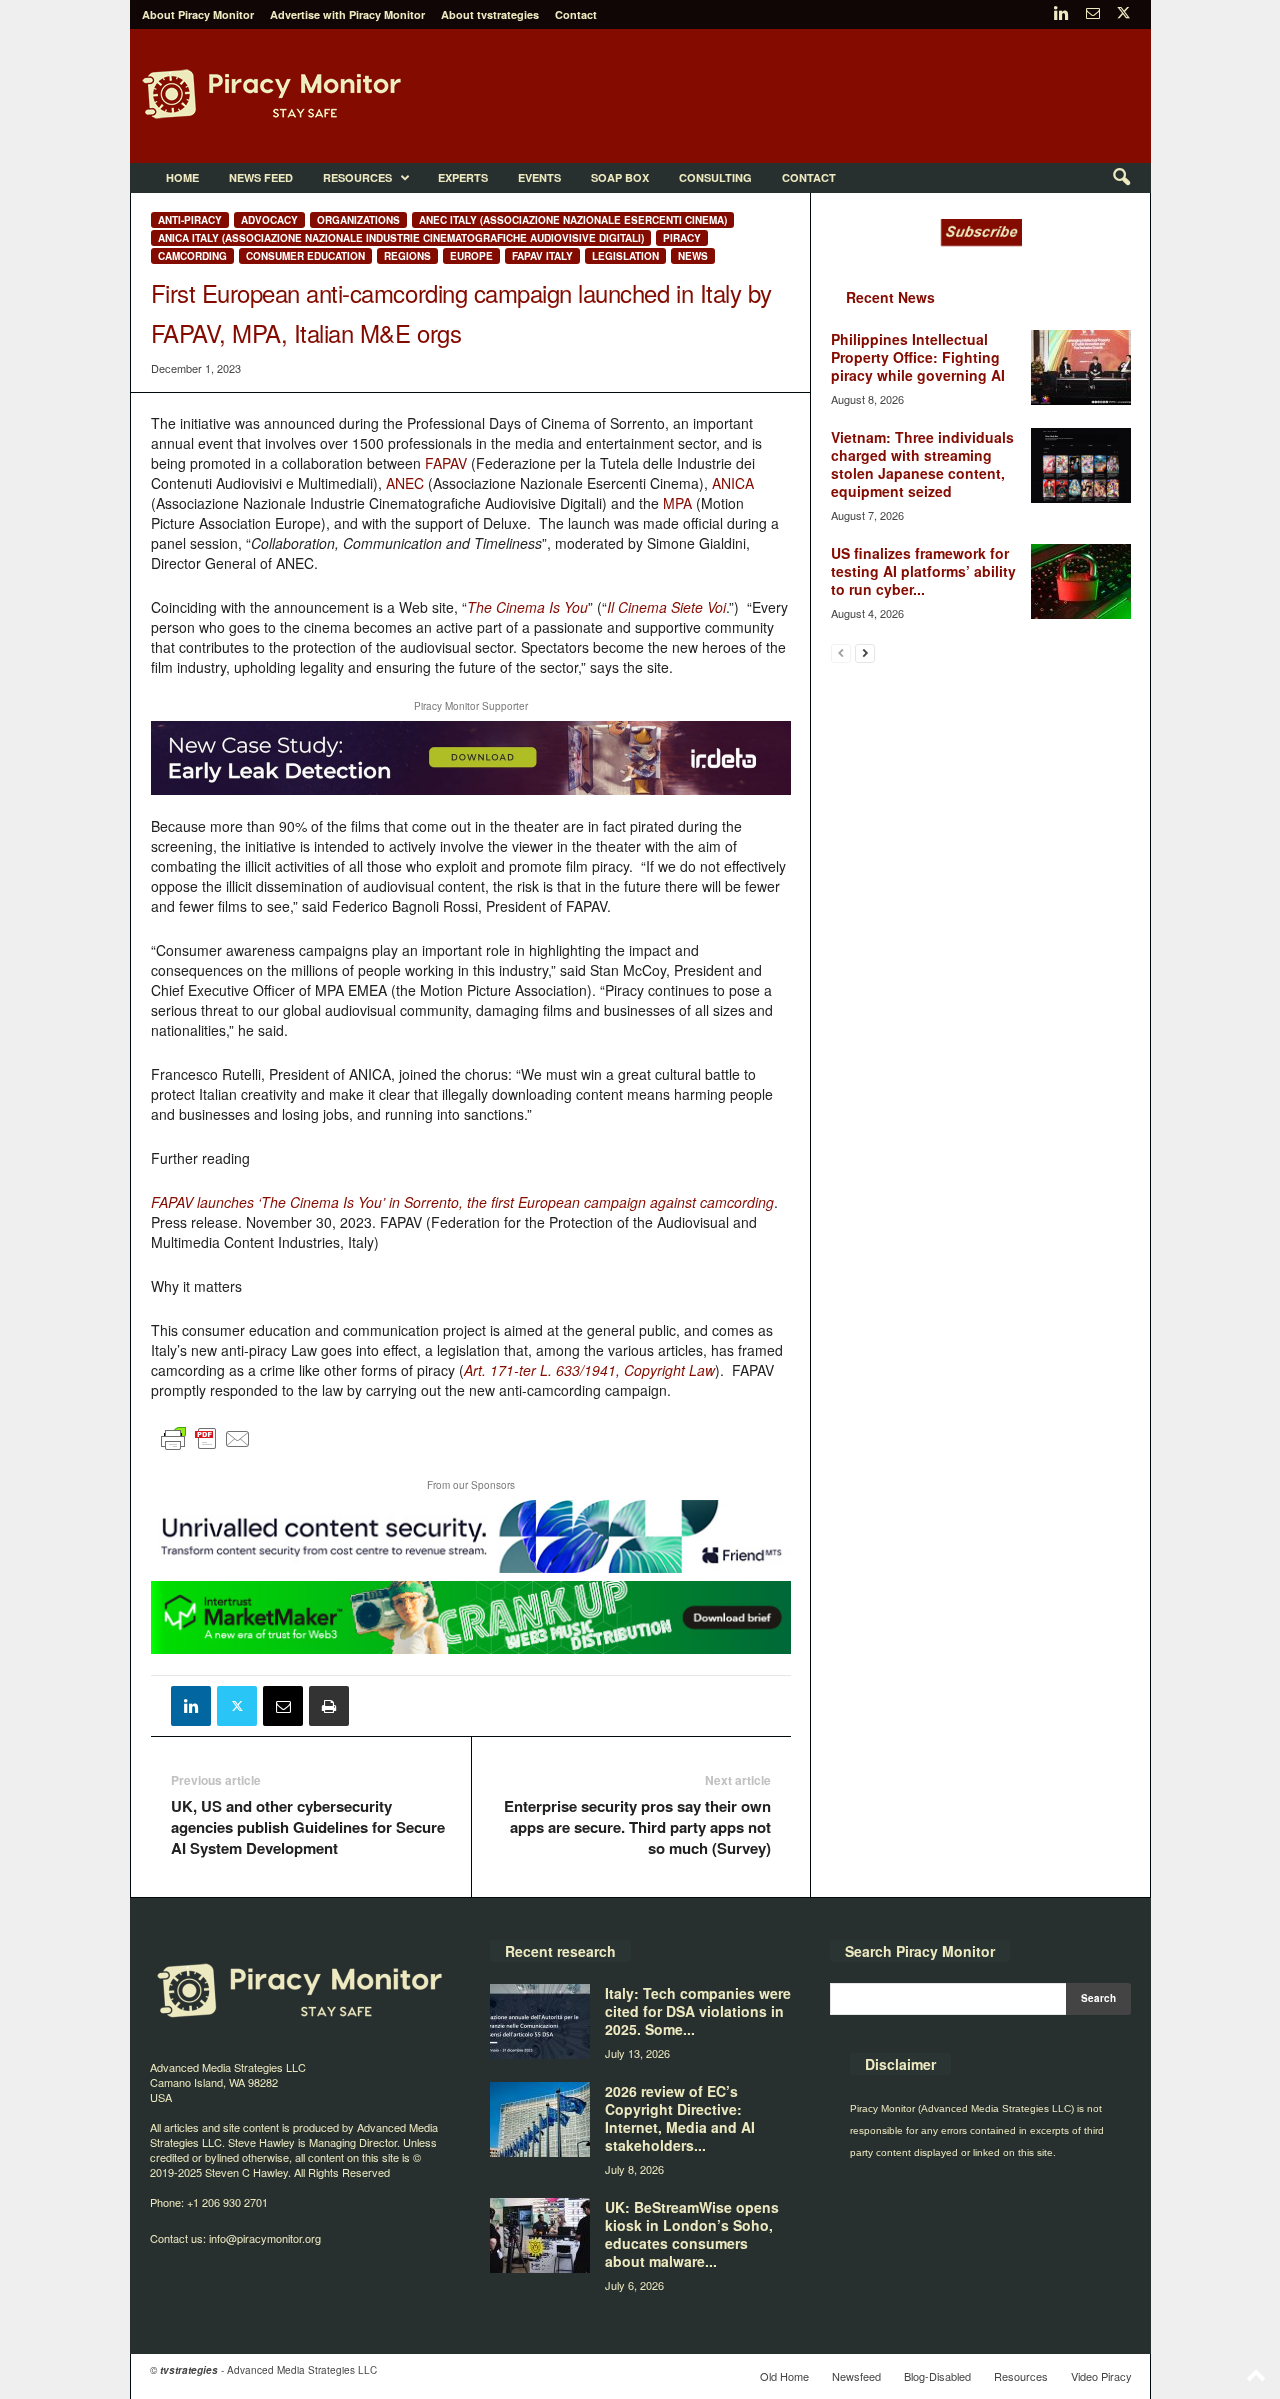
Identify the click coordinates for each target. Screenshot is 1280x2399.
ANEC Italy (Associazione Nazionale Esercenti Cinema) (573, 220)
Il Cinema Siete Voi (666, 607)
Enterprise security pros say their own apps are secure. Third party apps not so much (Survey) (637, 1827)
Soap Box (620, 177)
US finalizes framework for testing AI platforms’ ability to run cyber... (923, 571)
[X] (1124, 14)
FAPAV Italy (542, 256)
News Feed (261, 177)
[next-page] (865, 652)
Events (539, 177)
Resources (357, 177)
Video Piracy (1101, 2376)
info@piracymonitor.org (265, 2238)
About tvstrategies (490, 14)
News (693, 256)
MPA (677, 503)
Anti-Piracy (190, 220)
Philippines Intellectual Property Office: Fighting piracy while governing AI (918, 357)
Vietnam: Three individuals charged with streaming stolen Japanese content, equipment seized (922, 464)
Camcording (192, 256)
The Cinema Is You (527, 607)
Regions (407, 256)
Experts (463, 177)
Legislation (625, 256)
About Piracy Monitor (198, 14)
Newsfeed (856, 2376)
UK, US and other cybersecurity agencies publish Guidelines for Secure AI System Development (308, 1827)
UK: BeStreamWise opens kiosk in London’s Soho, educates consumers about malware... (692, 2234)
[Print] (329, 1706)
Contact (576, 14)
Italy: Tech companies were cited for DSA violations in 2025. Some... (698, 2011)
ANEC (405, 483)
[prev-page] (841, 652)
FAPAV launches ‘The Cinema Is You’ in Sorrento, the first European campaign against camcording (462, 1202)
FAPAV (446, 463)
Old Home (784, 2376)
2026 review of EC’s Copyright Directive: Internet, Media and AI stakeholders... (680, 2118)
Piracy (682, 238)
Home (182, 177)
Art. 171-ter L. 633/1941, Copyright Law (589, 1370)
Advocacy (269, 220)
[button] (1121, 178)
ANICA (733, 483)
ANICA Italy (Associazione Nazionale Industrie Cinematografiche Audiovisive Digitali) (401, 238)
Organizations (358, 220)
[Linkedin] (1062, 14)
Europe (471, 256)
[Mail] (1093, 14)
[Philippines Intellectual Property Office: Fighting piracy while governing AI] (1081, 367)
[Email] (283, 1706)
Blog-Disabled (937, 2376)
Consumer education (305, 256)
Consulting (715, 177)
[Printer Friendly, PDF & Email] (206, 1447)
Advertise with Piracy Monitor (347, 14)
